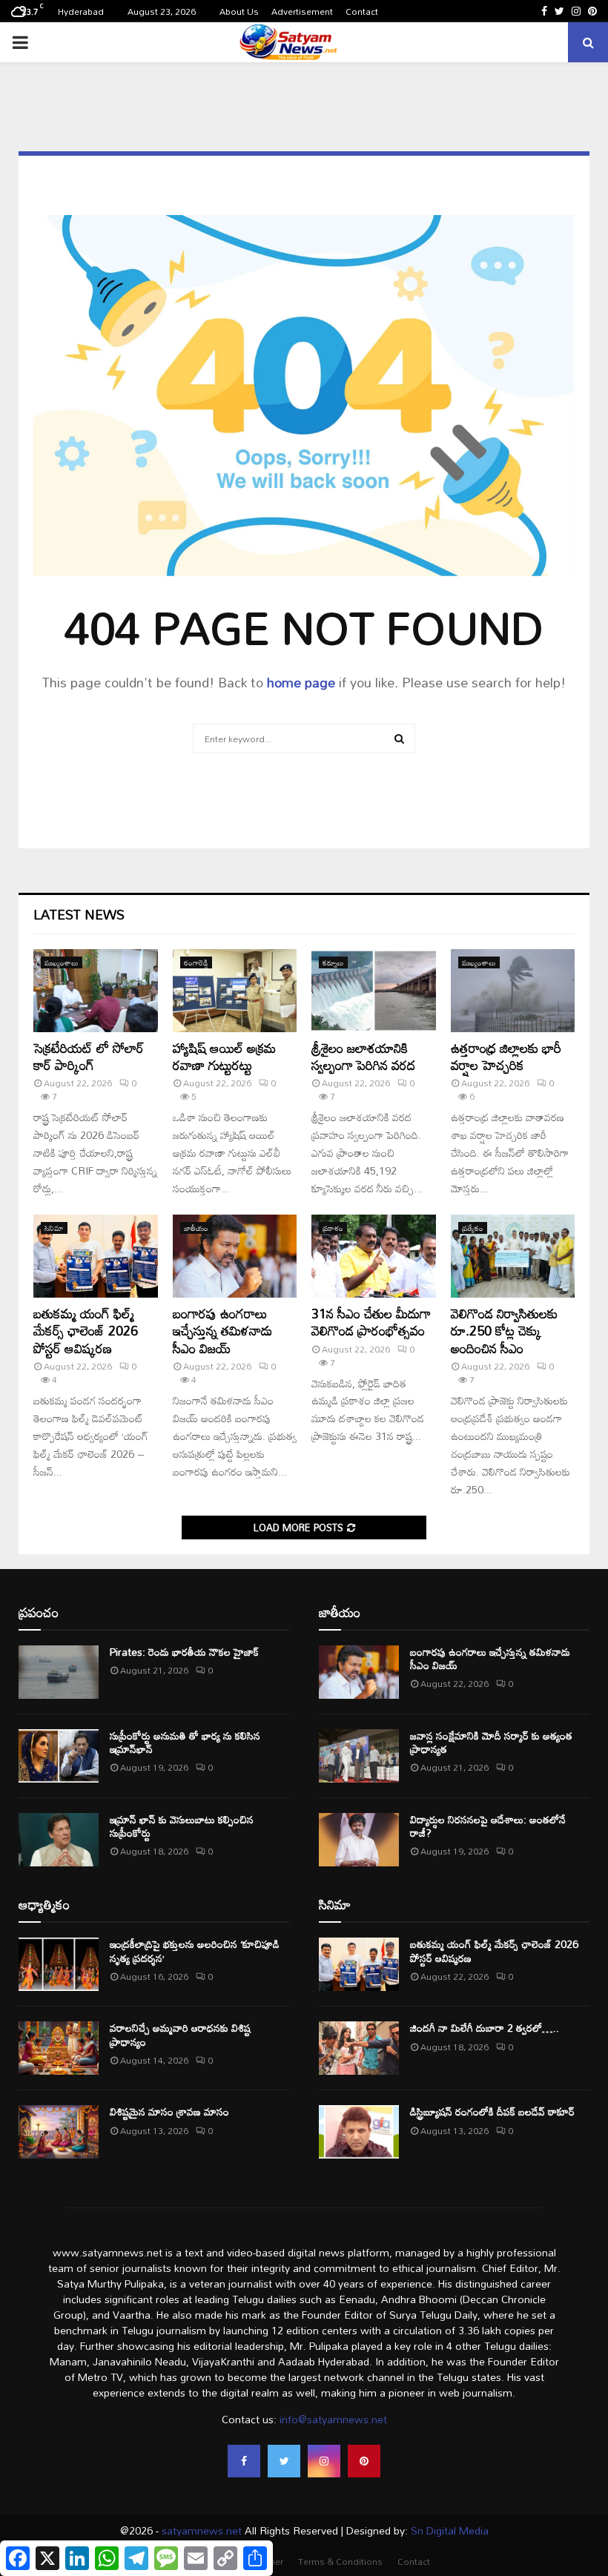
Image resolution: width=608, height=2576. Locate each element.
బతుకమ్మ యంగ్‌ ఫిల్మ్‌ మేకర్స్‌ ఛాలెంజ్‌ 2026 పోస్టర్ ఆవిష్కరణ (86, 1331)
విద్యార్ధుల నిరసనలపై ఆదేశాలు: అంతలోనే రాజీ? (488, 1826)
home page (301, 682)
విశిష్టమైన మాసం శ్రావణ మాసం (169, 2111)
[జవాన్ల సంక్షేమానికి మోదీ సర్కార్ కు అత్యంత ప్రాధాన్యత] (359, 1756)
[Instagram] (324, 2461)
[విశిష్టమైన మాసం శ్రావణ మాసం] (59, 2132)
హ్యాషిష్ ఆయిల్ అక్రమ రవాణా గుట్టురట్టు (224, 1056)
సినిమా (54, 1228)
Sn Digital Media (448, 2530)
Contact (362, 11)
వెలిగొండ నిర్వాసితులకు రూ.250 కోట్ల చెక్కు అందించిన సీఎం (504, 1331)
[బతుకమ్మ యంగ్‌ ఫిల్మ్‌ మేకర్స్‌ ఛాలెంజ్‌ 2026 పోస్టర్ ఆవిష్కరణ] (96, 1256)
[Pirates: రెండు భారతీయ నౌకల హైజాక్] (59, 1672)
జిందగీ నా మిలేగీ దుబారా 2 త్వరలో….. (485, 2028)
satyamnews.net (202, 2530)
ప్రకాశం (333, 1228)
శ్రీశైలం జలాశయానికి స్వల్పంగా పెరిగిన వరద (363, 1056)
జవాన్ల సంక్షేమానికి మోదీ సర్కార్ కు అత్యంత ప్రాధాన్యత (491, 1742)
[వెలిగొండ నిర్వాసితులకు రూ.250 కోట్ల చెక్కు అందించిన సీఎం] (513, 1256)
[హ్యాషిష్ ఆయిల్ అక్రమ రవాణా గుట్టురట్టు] (235, 991)
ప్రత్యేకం (473, 1228)
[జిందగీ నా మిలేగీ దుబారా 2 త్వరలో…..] (359, 2048)
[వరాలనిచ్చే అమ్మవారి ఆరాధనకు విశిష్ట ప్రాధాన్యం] (59, 2048)
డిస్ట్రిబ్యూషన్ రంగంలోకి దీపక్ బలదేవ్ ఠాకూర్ (492, 2111)
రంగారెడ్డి (196, 962)
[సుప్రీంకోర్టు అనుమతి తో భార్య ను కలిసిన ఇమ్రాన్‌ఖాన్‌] (59, 1756)
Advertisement (302, 11)
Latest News (79, 914)
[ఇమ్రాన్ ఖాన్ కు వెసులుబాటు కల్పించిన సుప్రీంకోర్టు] (59, 1840)
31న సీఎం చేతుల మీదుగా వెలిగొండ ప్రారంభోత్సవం (371, 1322)
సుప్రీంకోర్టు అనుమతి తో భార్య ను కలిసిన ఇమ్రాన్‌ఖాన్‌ (185, 1742)
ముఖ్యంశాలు (62, 962)
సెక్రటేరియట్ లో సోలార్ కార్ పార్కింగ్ (89, 1056)
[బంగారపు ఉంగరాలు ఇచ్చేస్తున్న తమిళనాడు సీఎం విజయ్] (235, 1256)
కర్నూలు (333, 962)
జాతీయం (196, 1228)
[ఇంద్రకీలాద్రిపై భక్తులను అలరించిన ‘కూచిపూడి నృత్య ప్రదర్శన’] (59, 1964)
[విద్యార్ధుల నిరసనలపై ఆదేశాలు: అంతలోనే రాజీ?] (359, 1840)
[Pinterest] (364, 2461)
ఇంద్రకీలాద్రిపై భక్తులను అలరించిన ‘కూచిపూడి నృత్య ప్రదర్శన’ (195, 1951)
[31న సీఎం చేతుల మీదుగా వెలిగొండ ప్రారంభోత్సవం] (374, 1256)
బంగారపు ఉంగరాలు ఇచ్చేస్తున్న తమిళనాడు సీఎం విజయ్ (222, 1331)
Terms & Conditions (340, 2561)
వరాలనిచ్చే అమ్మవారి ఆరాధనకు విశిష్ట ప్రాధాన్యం (180, 2034)
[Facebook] (244, 2461)
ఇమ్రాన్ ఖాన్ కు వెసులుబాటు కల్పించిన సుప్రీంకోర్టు (182, 1826)
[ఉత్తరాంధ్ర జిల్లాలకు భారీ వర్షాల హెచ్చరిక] (513, 991)
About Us (239, 11)
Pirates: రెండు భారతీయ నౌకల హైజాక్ (184, 1652)
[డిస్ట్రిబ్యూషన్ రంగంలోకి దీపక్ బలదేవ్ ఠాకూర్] (359, 2132)
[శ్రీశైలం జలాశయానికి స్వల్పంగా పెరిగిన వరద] (374, 991)
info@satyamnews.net (333, 2419)
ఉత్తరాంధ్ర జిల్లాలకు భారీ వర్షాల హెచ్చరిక (506, 1056)
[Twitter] (284, 2461)
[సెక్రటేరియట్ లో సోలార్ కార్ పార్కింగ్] (96, 991)
